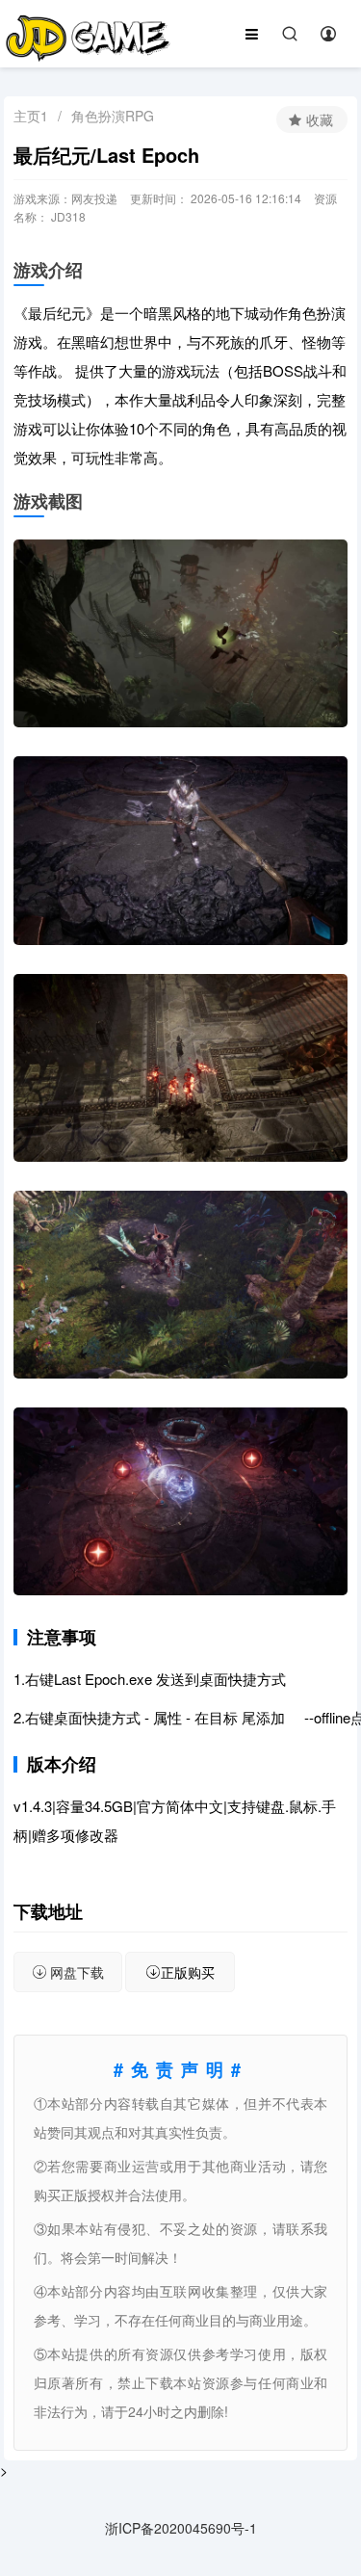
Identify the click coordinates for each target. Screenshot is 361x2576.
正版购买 (188, 1972)
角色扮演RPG (113, 116)
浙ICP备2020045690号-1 (181, 2528)
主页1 (31, 116)
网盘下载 (77, 1972)
